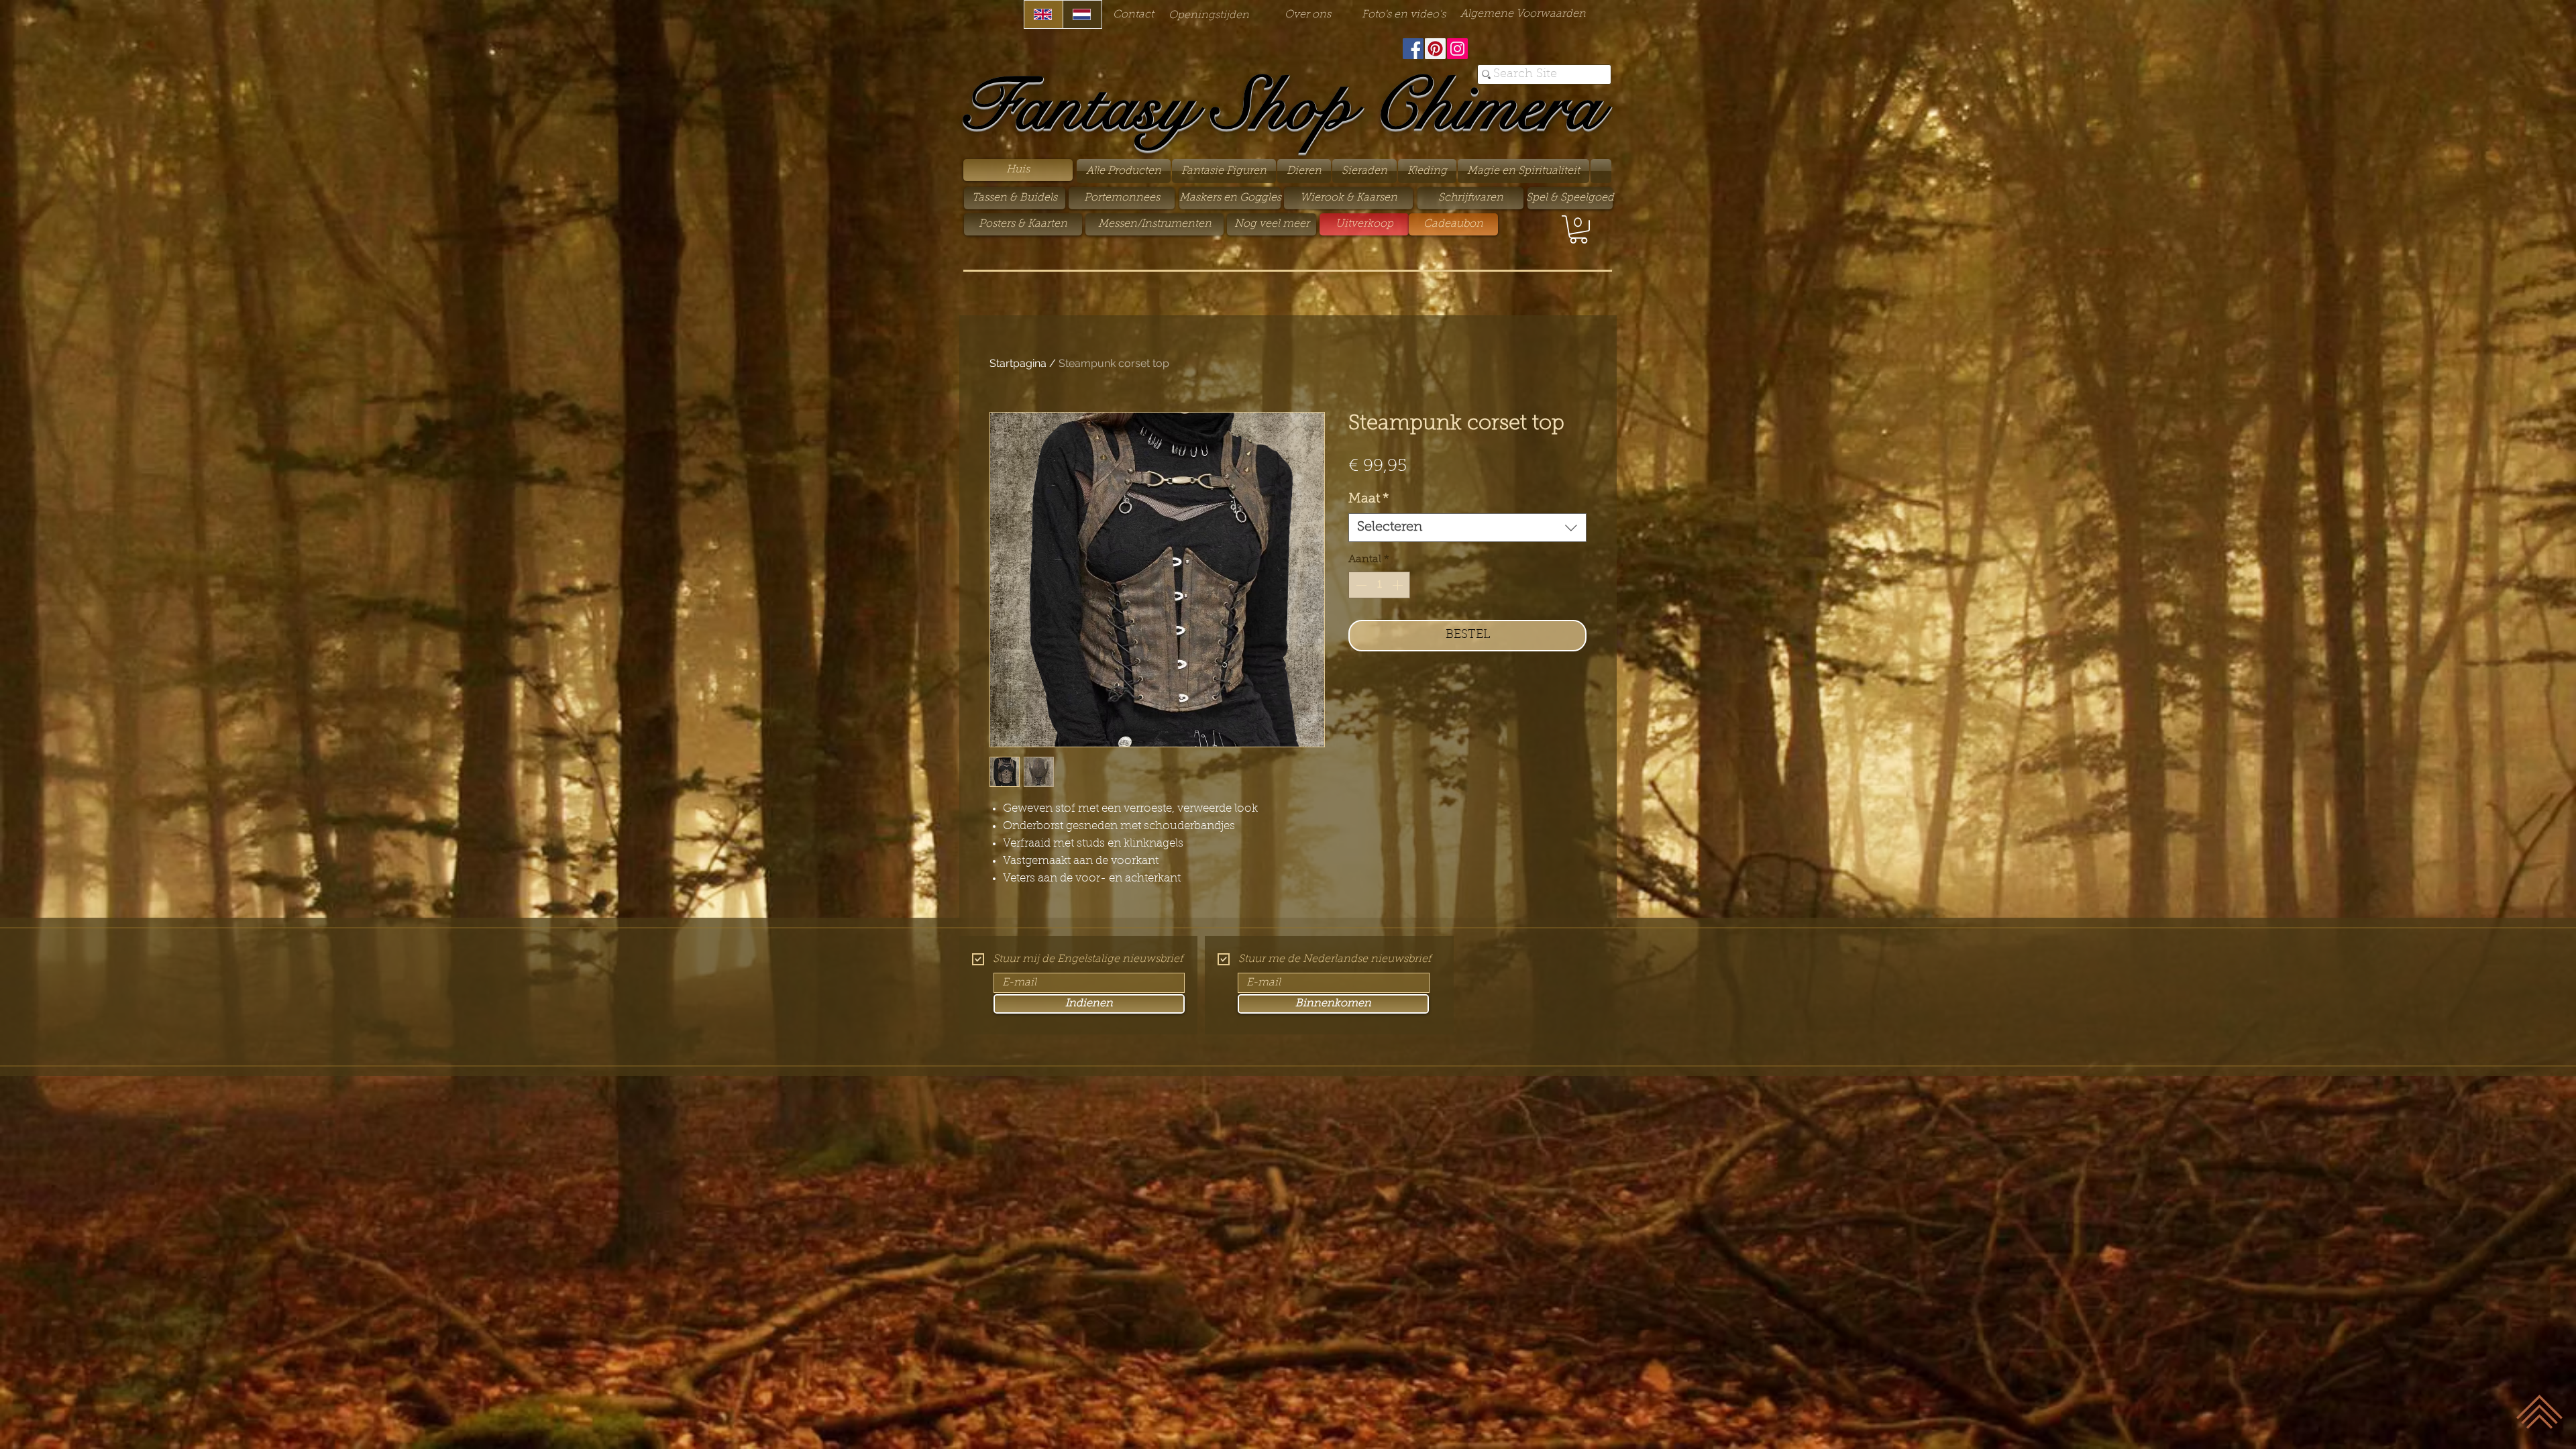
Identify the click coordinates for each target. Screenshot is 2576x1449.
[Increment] (1399, 585)
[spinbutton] (1379, 585)
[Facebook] (1413, 49)
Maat (1369, 499)
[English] (1043, 14)
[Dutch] (1082, 14)
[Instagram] (1457, 49)
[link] (1578, 229)
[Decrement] (1360, 585)
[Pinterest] (1435, 49)
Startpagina (1018, 363)
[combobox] (1467, 528)
